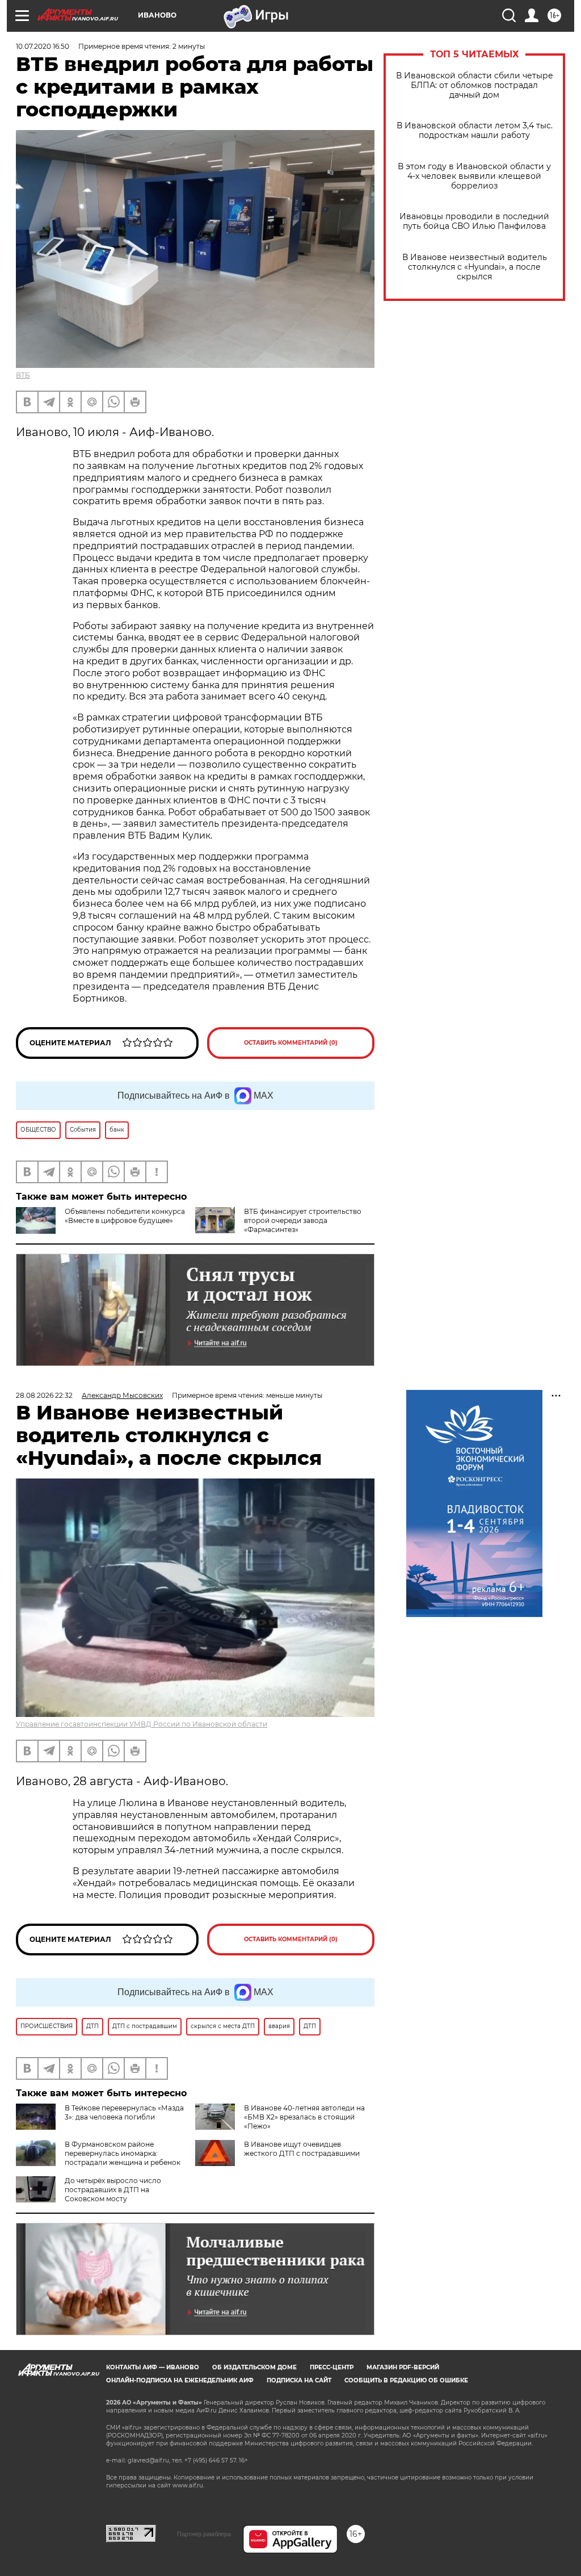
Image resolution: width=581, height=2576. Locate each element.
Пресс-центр (332, 2367)
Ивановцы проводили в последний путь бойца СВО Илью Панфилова (474, 221)
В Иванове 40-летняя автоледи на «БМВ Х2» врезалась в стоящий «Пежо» (304, 2117)
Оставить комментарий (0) (291, 1043)
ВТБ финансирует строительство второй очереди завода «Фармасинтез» (303, 1220)
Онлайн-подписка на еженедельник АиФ (180, 2380)
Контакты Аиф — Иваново (153, 2367)
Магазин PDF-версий (403, 2367)
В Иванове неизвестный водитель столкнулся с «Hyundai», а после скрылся (475, 267)
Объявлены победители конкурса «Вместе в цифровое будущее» (125, 1216)
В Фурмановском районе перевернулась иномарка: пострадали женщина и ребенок (123, 2153)
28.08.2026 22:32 (44, 1395)
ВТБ (23, 375)
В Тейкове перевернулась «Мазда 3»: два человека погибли (124, 2112)
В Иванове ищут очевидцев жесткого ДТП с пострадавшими (302, 2149)
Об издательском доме (254, 2367)
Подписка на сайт (299, 2380)
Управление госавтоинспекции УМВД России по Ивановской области (142, 1724)
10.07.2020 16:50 (43, 46)
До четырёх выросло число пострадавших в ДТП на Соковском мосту (113, 2190)
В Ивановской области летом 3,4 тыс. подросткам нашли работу (475, 131)
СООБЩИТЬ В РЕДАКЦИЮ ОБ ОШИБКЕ (406, 2380)
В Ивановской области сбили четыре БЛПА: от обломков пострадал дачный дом (475, 85)
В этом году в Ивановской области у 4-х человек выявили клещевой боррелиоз (474, 176)
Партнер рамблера (204, 2534)
